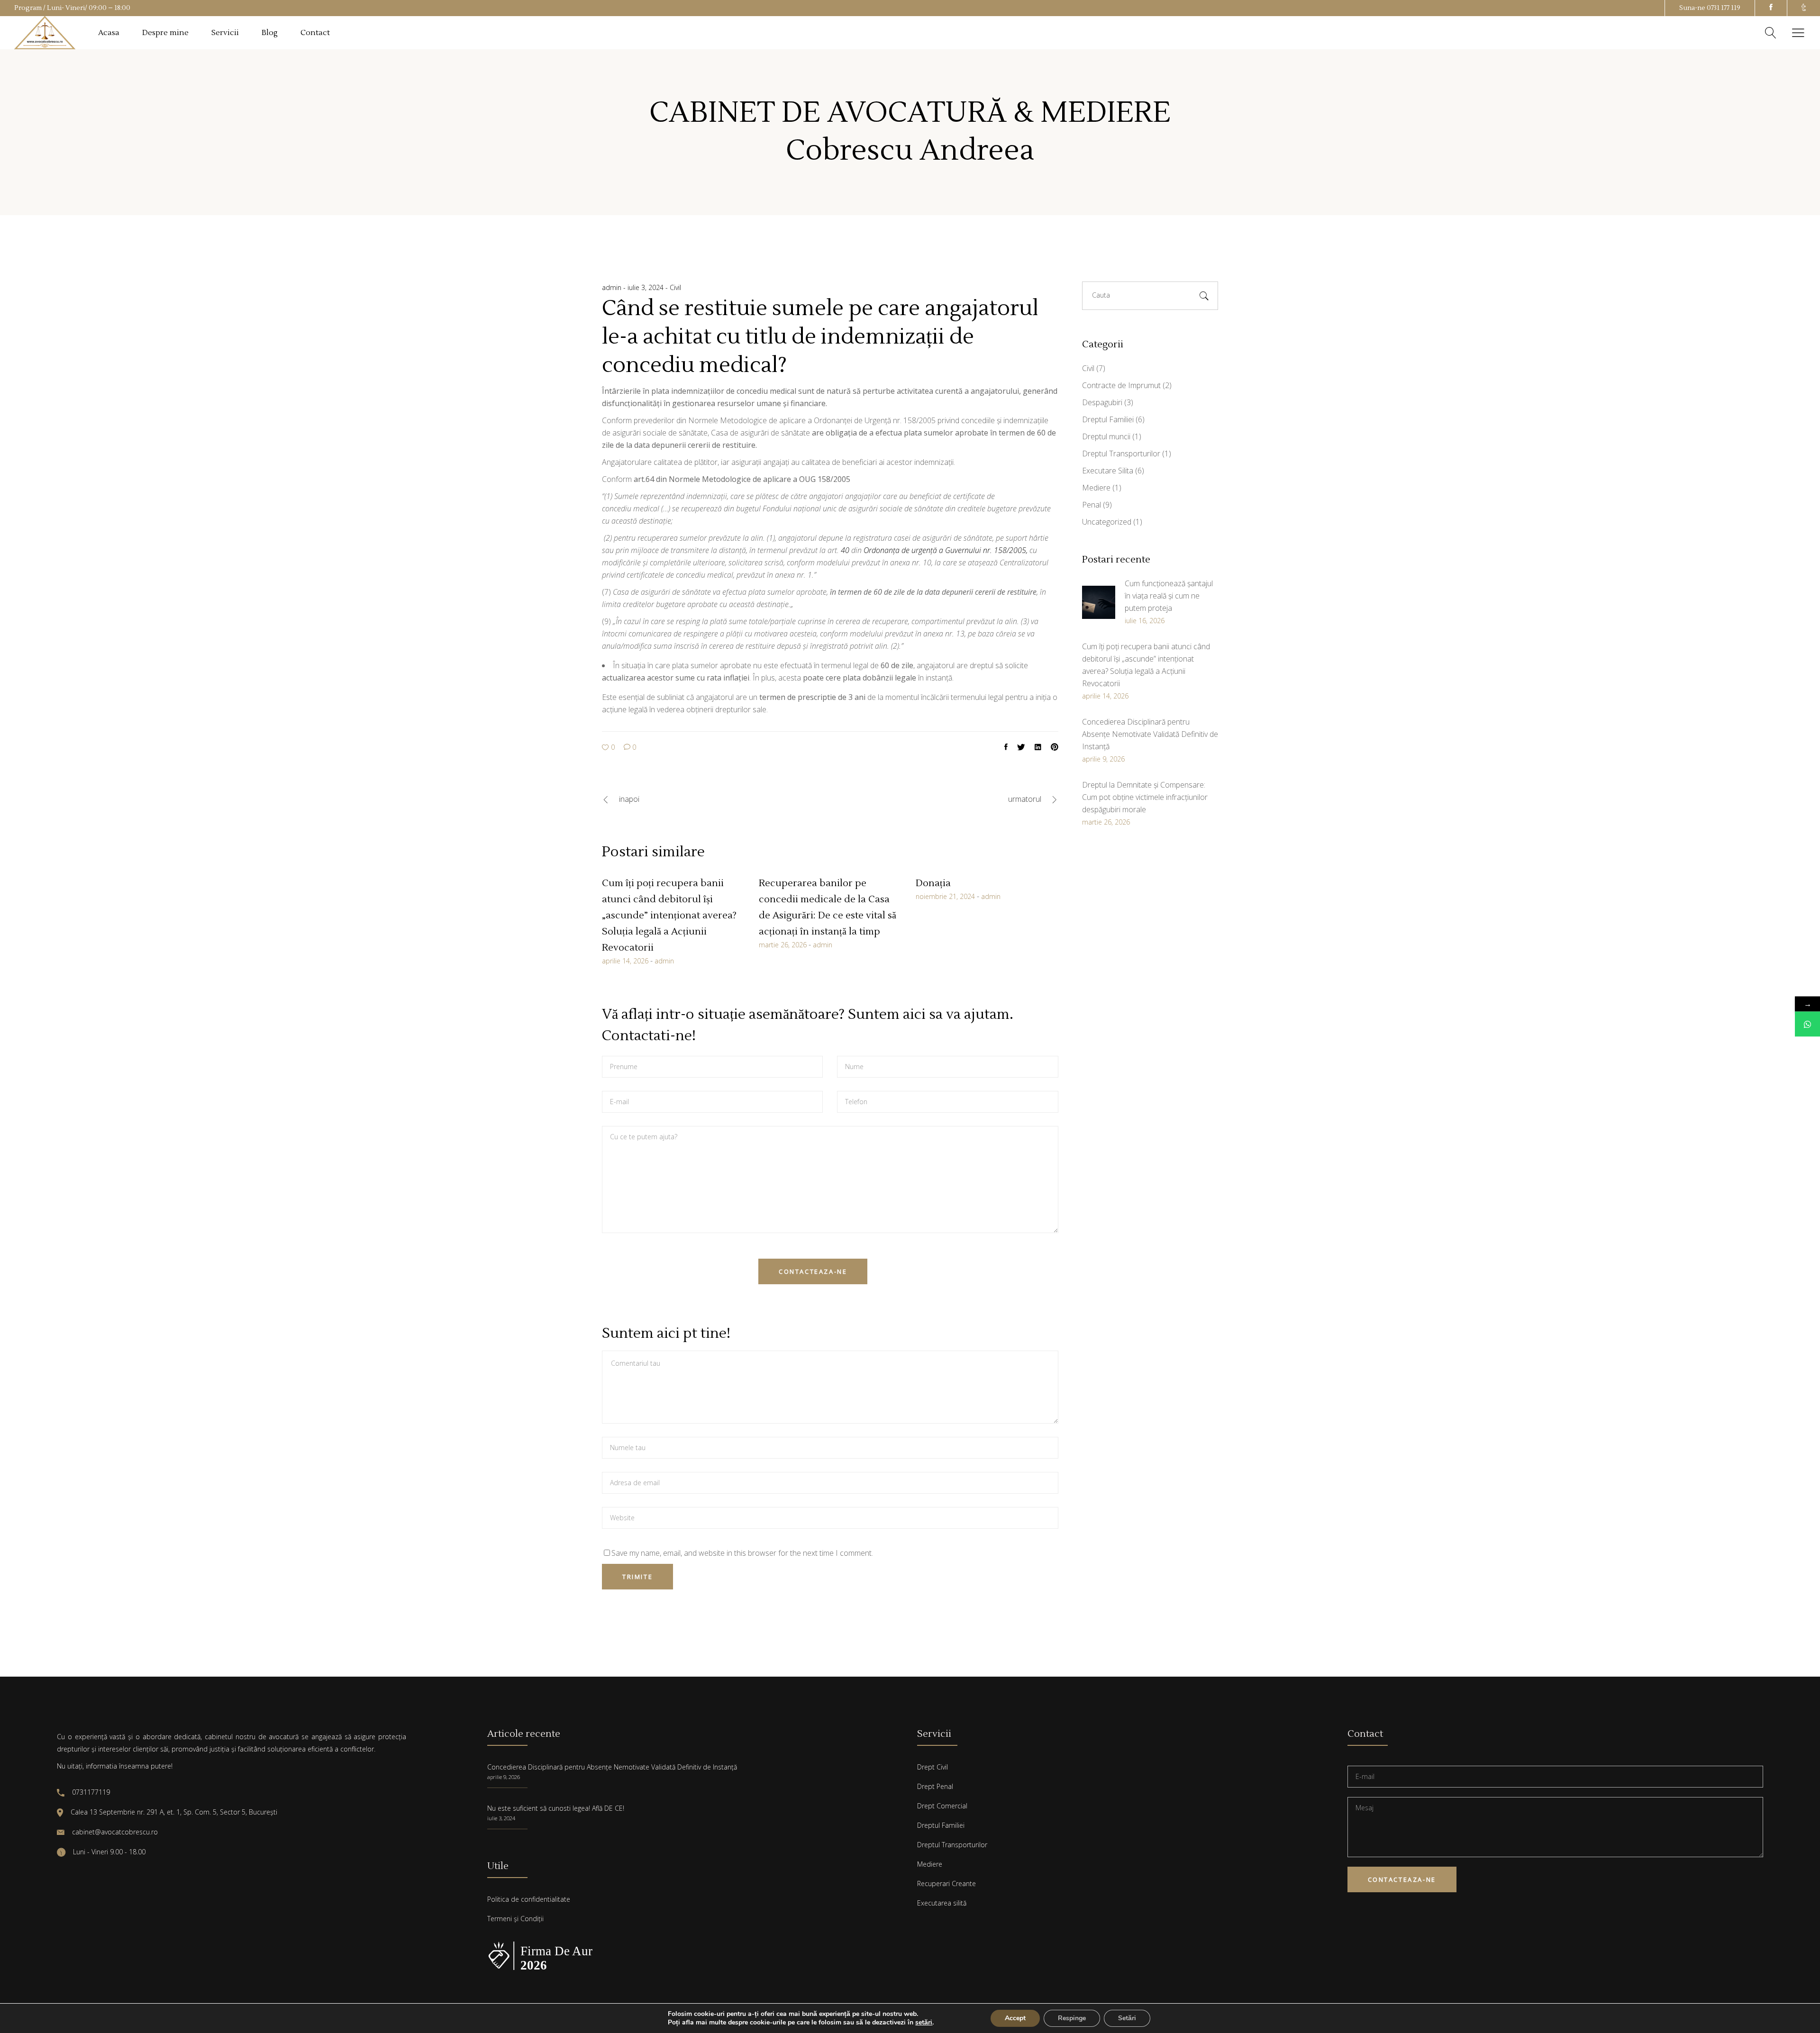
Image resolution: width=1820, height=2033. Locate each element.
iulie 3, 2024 (646, 287)
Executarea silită (942, 1903)
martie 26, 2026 (783, 945)
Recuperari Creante (946, 1883)
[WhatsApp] (1807, 1024)
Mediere (1096, 488)
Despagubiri (1102, 402)
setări (924, 2023)
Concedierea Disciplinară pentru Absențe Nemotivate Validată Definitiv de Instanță (612, 1767)
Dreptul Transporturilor (1121, 454)
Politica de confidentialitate (529, 1899)
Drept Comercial (942, 1806)
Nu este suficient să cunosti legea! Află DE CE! (556, 1808)
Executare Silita (1108, 471)
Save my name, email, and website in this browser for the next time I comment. (742, 1553)
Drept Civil (933, 1767)
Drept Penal (935, 1786)
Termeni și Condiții (515, 1919)
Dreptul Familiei (1108, 419)
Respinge (1072, 2018)
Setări (1127, 2018)
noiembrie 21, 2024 (945, 896)
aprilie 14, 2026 (625, 961)
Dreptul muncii (1106, 436)
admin (613, 287)
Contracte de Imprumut (1121, 385)
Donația (933, 883)
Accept (1015, 2018)
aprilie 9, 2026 (504, 1777)
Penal (1092, 505)
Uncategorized (1107, 522)
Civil (675, 287)
